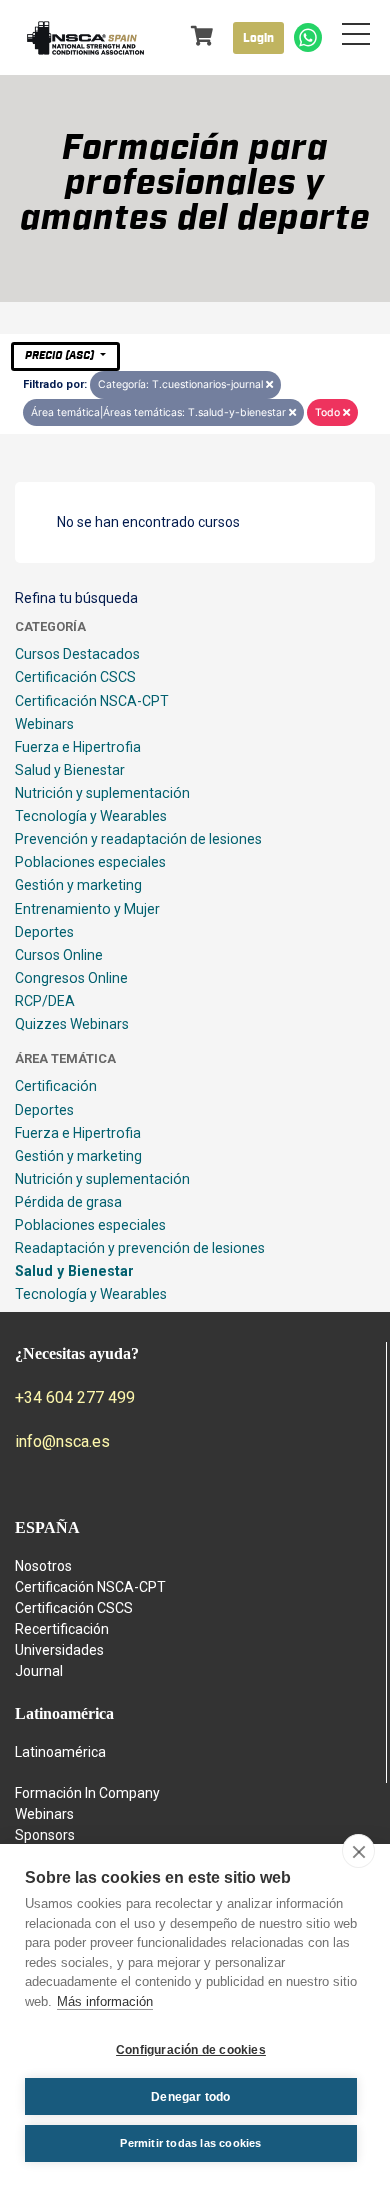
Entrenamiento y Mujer (87, 909)
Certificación (56, 1086)
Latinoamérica (60, 1752)
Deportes (44, 932)
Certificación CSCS (75, 677)
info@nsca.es (62, 1441)
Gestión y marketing (78, 885)
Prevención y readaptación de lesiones (138, 839)
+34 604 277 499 (75, 1397)
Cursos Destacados (77, 654)
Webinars (44, 724)
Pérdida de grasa (68, 1202)
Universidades (59, 1650)
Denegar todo (190, 2097)
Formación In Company (87, 1793)
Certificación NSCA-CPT (92, 701)
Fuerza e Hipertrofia (78, 747)
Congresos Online (71, 978)
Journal (39, 1671)
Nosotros (43, 1566)
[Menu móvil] (356, 38)
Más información (105, 2001)
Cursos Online (59, 955)
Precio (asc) (61, 355)
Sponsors (45, 1835)
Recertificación (62, 1629)
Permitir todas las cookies (190, 2143)
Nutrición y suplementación (102, 793)
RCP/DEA (45, 1001)
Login (258, 38)
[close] (358, 1851)
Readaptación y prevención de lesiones (140, 1248)
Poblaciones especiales (90, 862)
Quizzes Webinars (72, 1024)
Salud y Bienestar (70, 770)
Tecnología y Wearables (91, 816)
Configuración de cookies (191, 2050)
